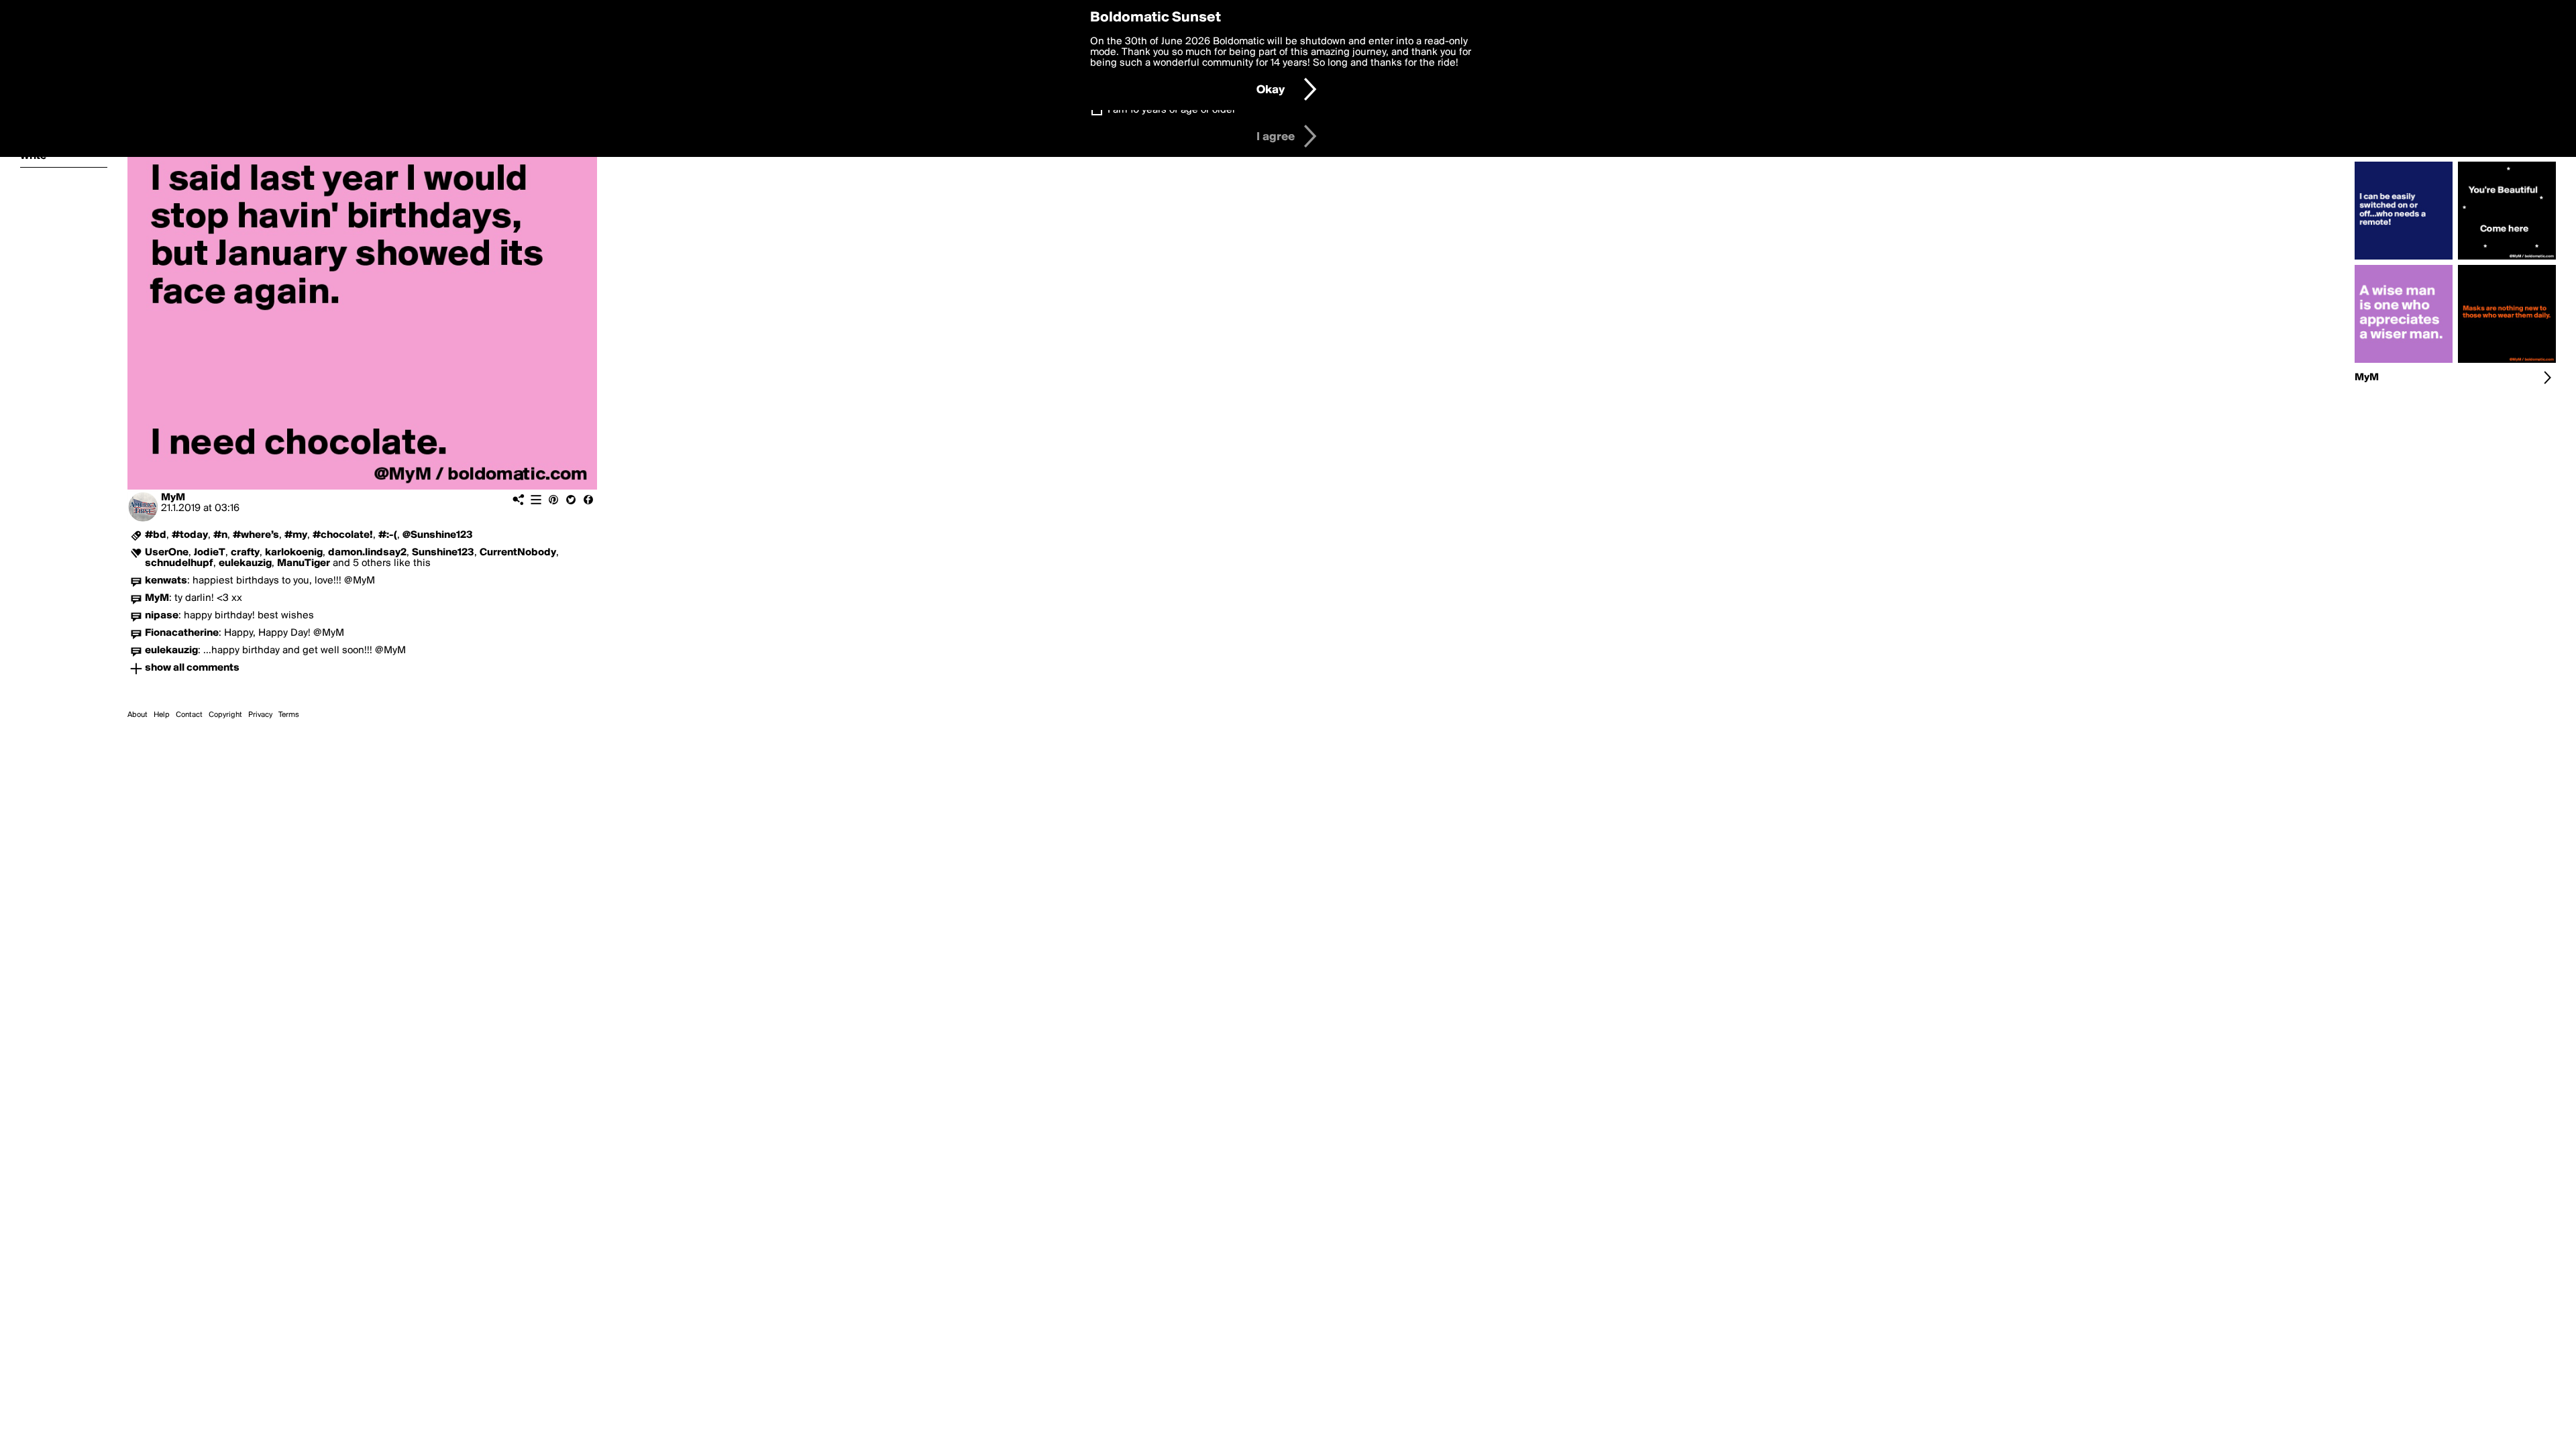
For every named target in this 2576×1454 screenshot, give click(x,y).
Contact (189, 715)
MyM (173, 498)
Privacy (260, 715)
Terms (289, 715)
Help (162, 715)
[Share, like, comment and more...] (2404, 260)
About (138, 715)
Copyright (225, 715)
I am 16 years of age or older (1172, 110)
